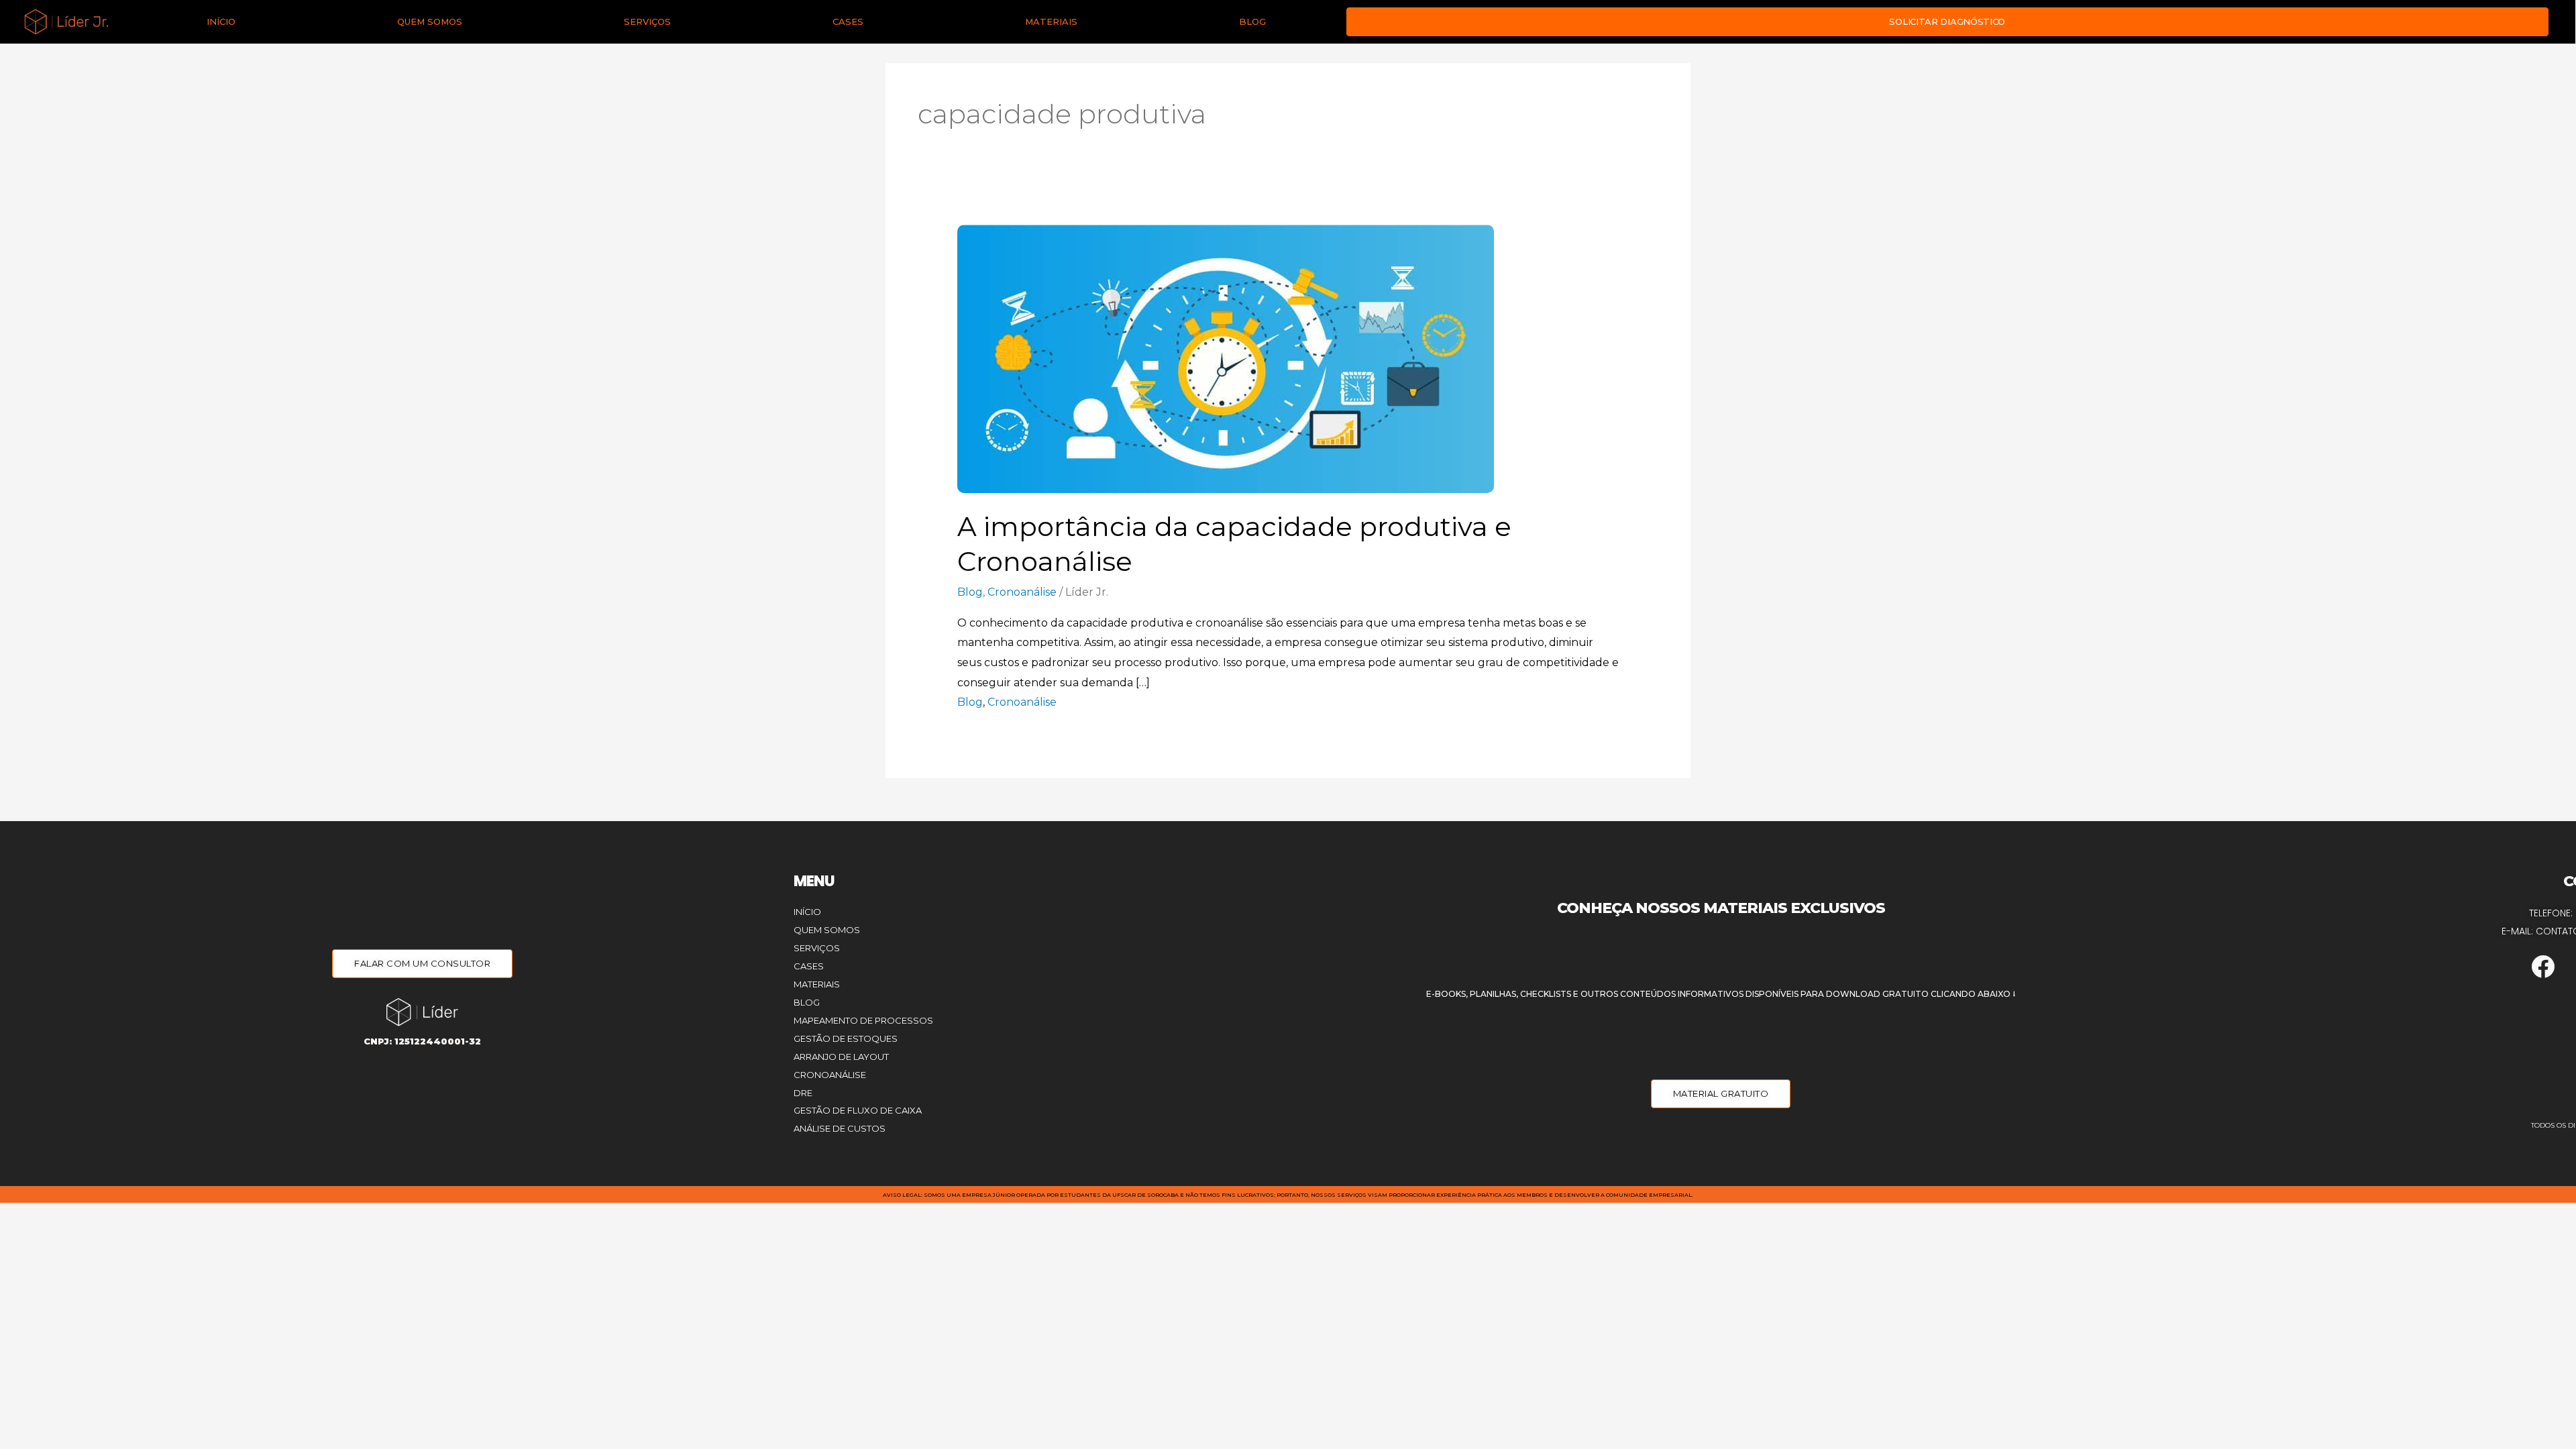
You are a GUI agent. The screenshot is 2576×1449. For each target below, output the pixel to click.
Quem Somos (430, 21)
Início (221, 21)
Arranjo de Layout (841, 1057)
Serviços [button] (647, 21)
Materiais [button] (1051, 21)
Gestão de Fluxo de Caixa (858, 1110)
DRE (803, 1093)
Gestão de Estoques (846, 1038)
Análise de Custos (840, 1128)
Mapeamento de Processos (863, 1020)
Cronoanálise (1022, 592)
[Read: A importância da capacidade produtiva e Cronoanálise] (1226, 358)
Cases (848, 21)
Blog (1252, 21)
